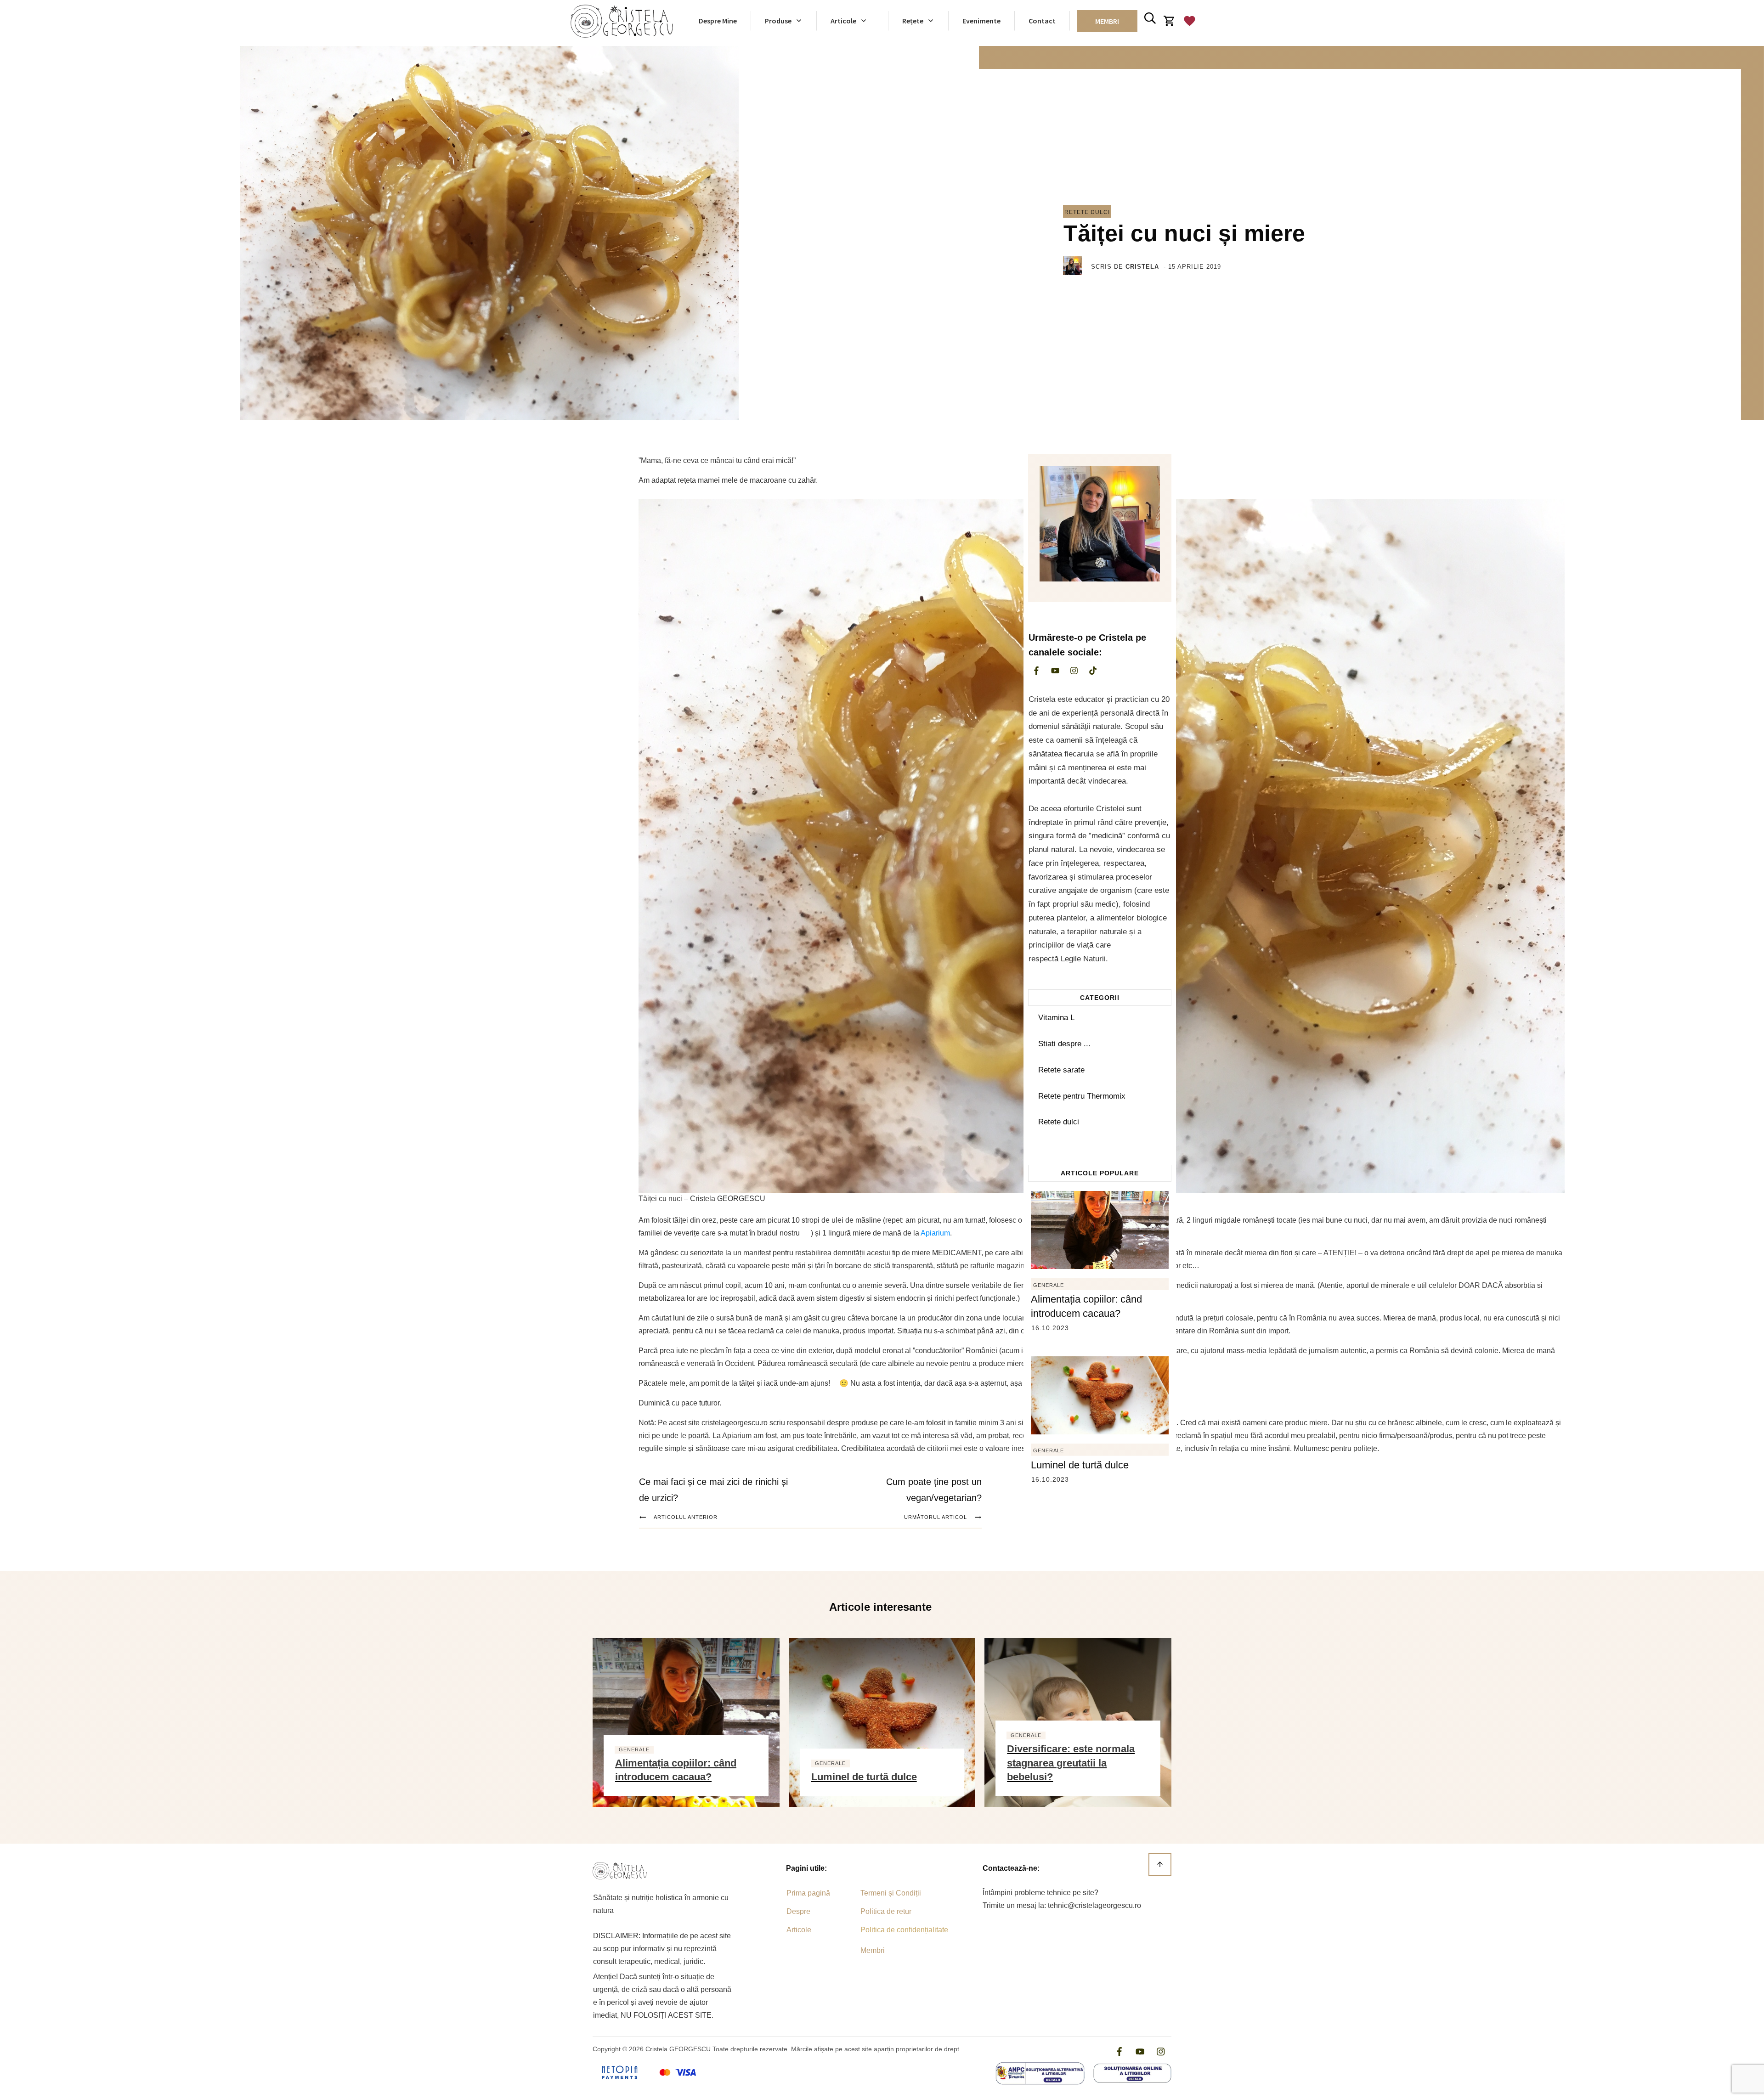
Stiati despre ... (1064, 1044)
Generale (1049, 1285)
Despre (798, 1911)
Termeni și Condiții (891, 1893)
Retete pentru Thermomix (1082, 1096)
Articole (799, 1930)
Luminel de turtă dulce (1080, 1465)
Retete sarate (1061, 1070)
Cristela (1142, 267)
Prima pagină (808, 1893)
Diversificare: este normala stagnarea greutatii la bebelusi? (1071, 1763)
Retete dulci (1087, 212)
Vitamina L (1056, 1018)
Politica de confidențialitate (904, 1930)
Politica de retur (886, 1911)
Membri (873, 1950)
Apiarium (935, 1233)
